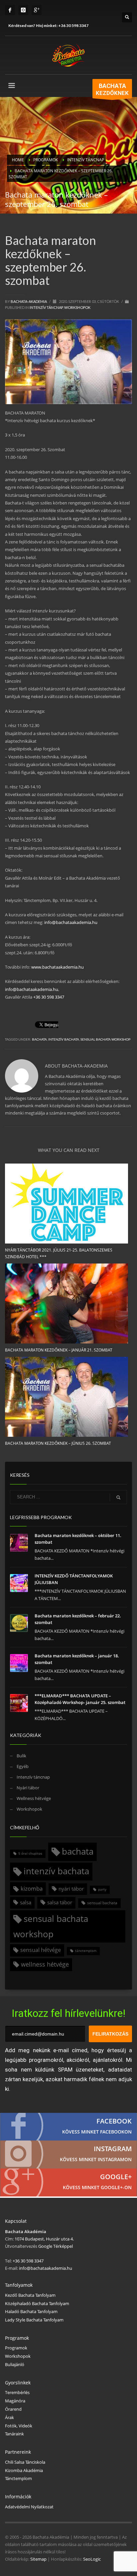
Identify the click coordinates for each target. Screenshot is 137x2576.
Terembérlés (17, 2392)
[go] (118, 1497)
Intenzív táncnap (46, 307)
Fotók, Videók (19, 2426)
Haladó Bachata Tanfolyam (31, 2311)
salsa (26, 1902)
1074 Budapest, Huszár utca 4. (44, 2239)
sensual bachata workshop (105, 1039)
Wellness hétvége (34, 1798)
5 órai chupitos (30, 1853)
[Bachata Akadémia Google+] (68, 2182)
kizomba (32, 1888)
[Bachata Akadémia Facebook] (68, 2127)
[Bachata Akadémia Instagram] (68, 2154)
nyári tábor (71, 1889)
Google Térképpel (55, 2246)
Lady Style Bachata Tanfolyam (34, 2320)
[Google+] (37, 10)
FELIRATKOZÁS (110, 2034)
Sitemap (38, 2559)
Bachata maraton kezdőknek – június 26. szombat (58, 1443)
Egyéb (23, 1766)
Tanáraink (14, 2434)
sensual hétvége (41, 1950)
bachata (39, 1039)
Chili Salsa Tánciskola (25, 2462)
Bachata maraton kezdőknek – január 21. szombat (59, 1350)
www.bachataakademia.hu (58, 967)
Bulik (21, 1756)
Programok (16, 2348)
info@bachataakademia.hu (71, 922)
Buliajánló (15, 2364)
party (102, 1889)
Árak (9, 2417)
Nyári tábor (28, 1788)
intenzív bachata (64, 1039)
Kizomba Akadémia (24, 2470)
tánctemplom (86, 1951)
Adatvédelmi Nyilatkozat (29, 2507)
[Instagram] (23, 10)
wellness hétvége (45, 1964)
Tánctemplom (18, 2478)
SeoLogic (92, 2559)
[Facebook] (10, 10)
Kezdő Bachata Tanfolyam (30, 2295)
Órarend (13, 2409)
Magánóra (15, 2401)
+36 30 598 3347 (73, 25)
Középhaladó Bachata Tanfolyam (37, 2303)
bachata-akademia (29, 301)
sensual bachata (102, 1903)
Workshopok (77, 307)
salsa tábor (60, 1902)
